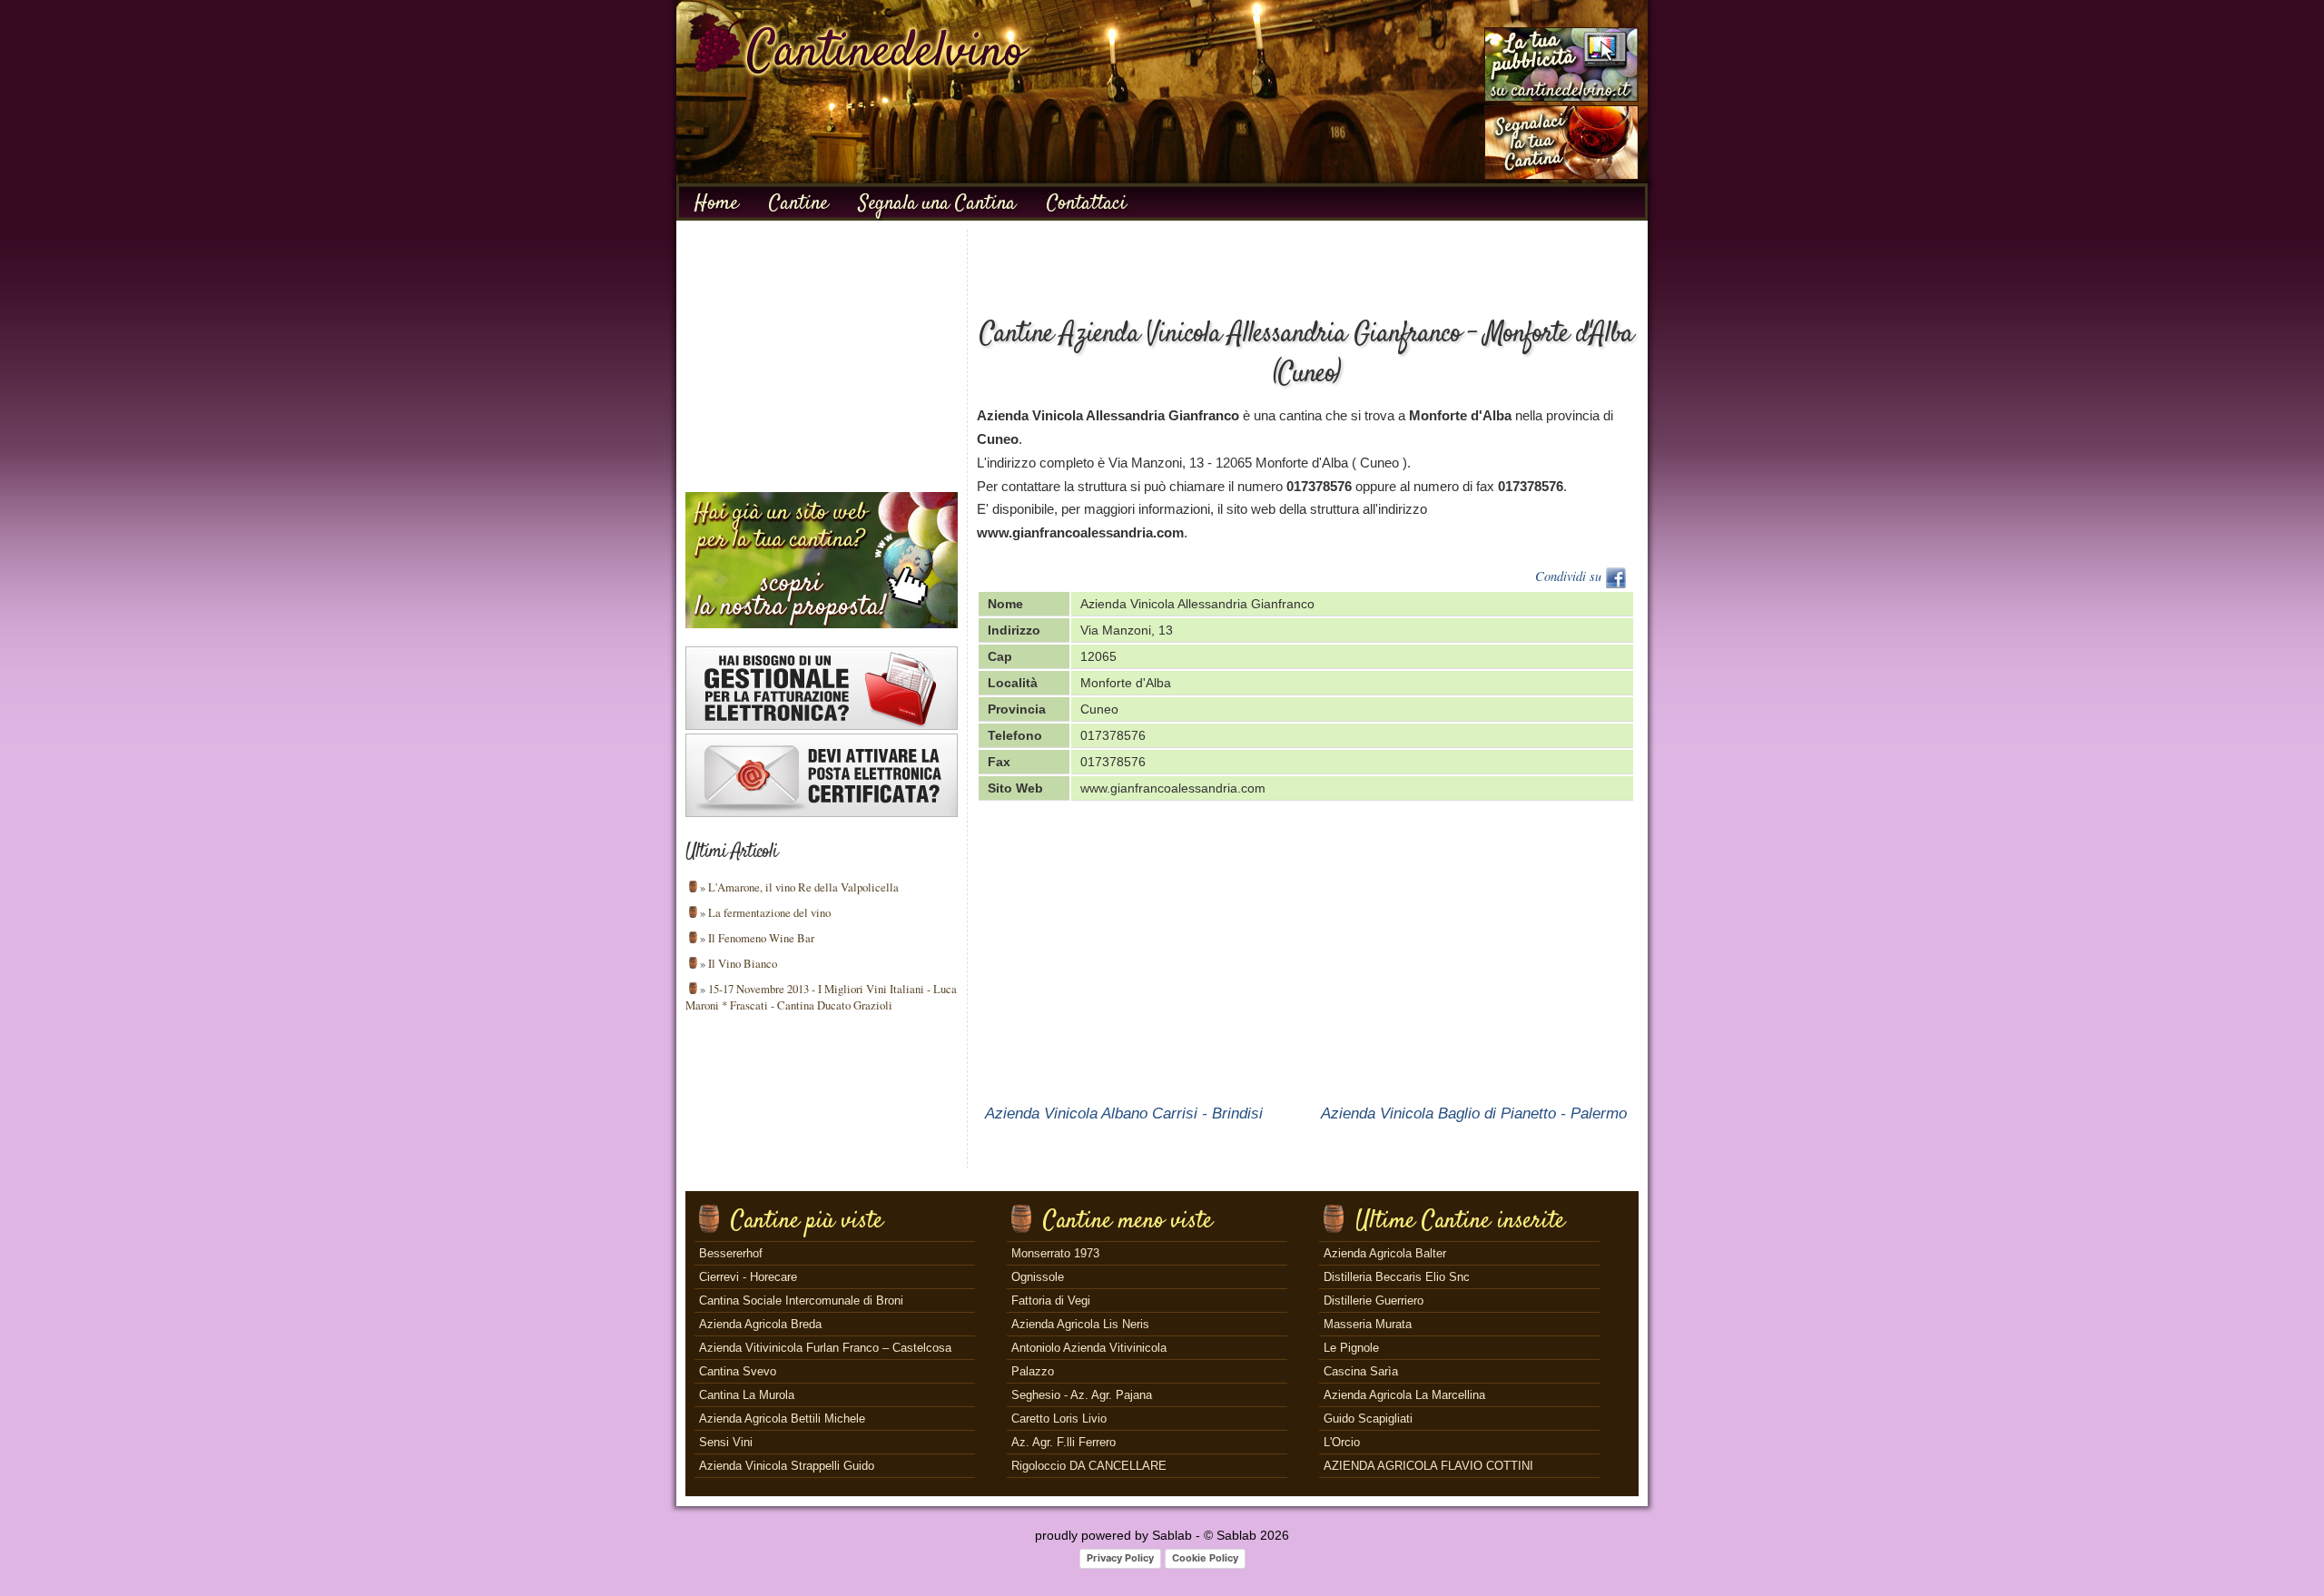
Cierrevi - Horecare (748, 1277)
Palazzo (1033, 1371)
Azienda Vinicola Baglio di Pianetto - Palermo (1474, 1113)
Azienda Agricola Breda (760, 1324)
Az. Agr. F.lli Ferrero (1064, 1442)
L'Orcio (1342, 1442)
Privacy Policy (1120, 1558)
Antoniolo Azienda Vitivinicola (1089, 1348)
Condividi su (1570, 576)
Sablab (1172, 1535)
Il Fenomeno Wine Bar (761, 938)
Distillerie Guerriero (1374, 1300)
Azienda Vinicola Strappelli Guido (787, 1466)
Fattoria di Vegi (1051, 1300)
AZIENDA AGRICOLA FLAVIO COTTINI (1428, 1466)
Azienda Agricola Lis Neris (1080, 1324)
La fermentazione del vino (769, 912)
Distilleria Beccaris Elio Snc (1397, 1277)
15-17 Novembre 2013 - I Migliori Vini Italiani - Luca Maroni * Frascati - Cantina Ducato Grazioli (821, 997)
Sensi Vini (726, 1442)
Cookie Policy (1205, 1558)
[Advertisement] (822, 357)
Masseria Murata (1368, 1324)
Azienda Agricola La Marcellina (1404, 1395)
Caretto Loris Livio (1059, 1419)
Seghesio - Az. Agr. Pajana (1082, 1395)
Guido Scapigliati (1368, 1419)
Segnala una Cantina (937, 203)
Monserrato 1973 (1055, 1253)
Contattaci (1087, 203)
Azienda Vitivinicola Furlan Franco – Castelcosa (825, 1348)
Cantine (798, 203)
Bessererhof (731, 1253)
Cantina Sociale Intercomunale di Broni (801, 1300)
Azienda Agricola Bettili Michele (782, 1419)
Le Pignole (1351, 1348)
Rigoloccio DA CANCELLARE (1089, 1466)
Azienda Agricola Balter (1385, 1253)
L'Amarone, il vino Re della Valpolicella (803, 887)
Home (716, 203)
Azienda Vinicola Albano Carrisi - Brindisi (1124, 1113)
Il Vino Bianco (743, 963)
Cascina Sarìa (1361, 1371)
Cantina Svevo (738, 1371)
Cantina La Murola (747, 1395)
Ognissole (1038, 1277)
